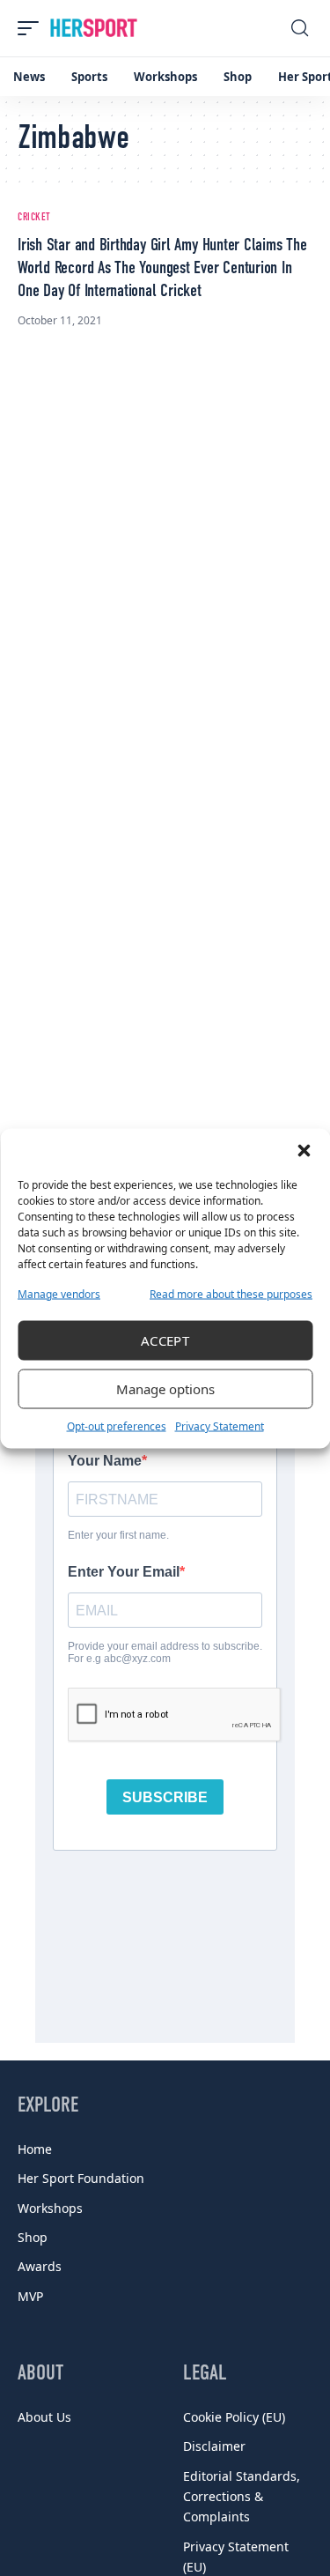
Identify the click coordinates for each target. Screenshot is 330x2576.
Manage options (165, 1389)
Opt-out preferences (117, 1425)
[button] (304, 1150)
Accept (165, 1340)
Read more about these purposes (231, 1293)
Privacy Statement (220, 1425)
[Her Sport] (94, 28)
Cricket (34, 218)
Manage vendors (59, 1293)
